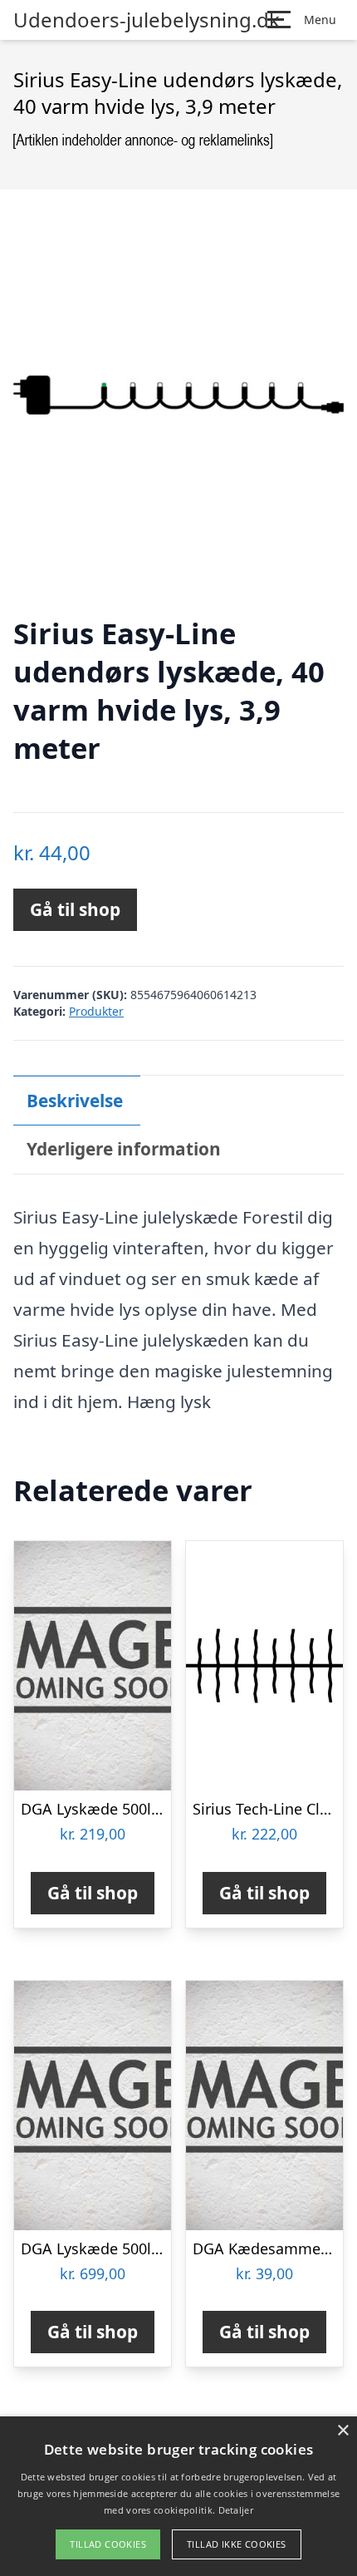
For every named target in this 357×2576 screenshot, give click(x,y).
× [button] (342, 2431)
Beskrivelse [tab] (75, 1101)
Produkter (96, 1011)
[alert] (178, 2496)
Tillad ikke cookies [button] (237, 2544)
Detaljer (236, 2510)
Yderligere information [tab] (124, 1149)
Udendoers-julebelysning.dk (147, 20)
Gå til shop (75, 909)
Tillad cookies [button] (108, 2544)
